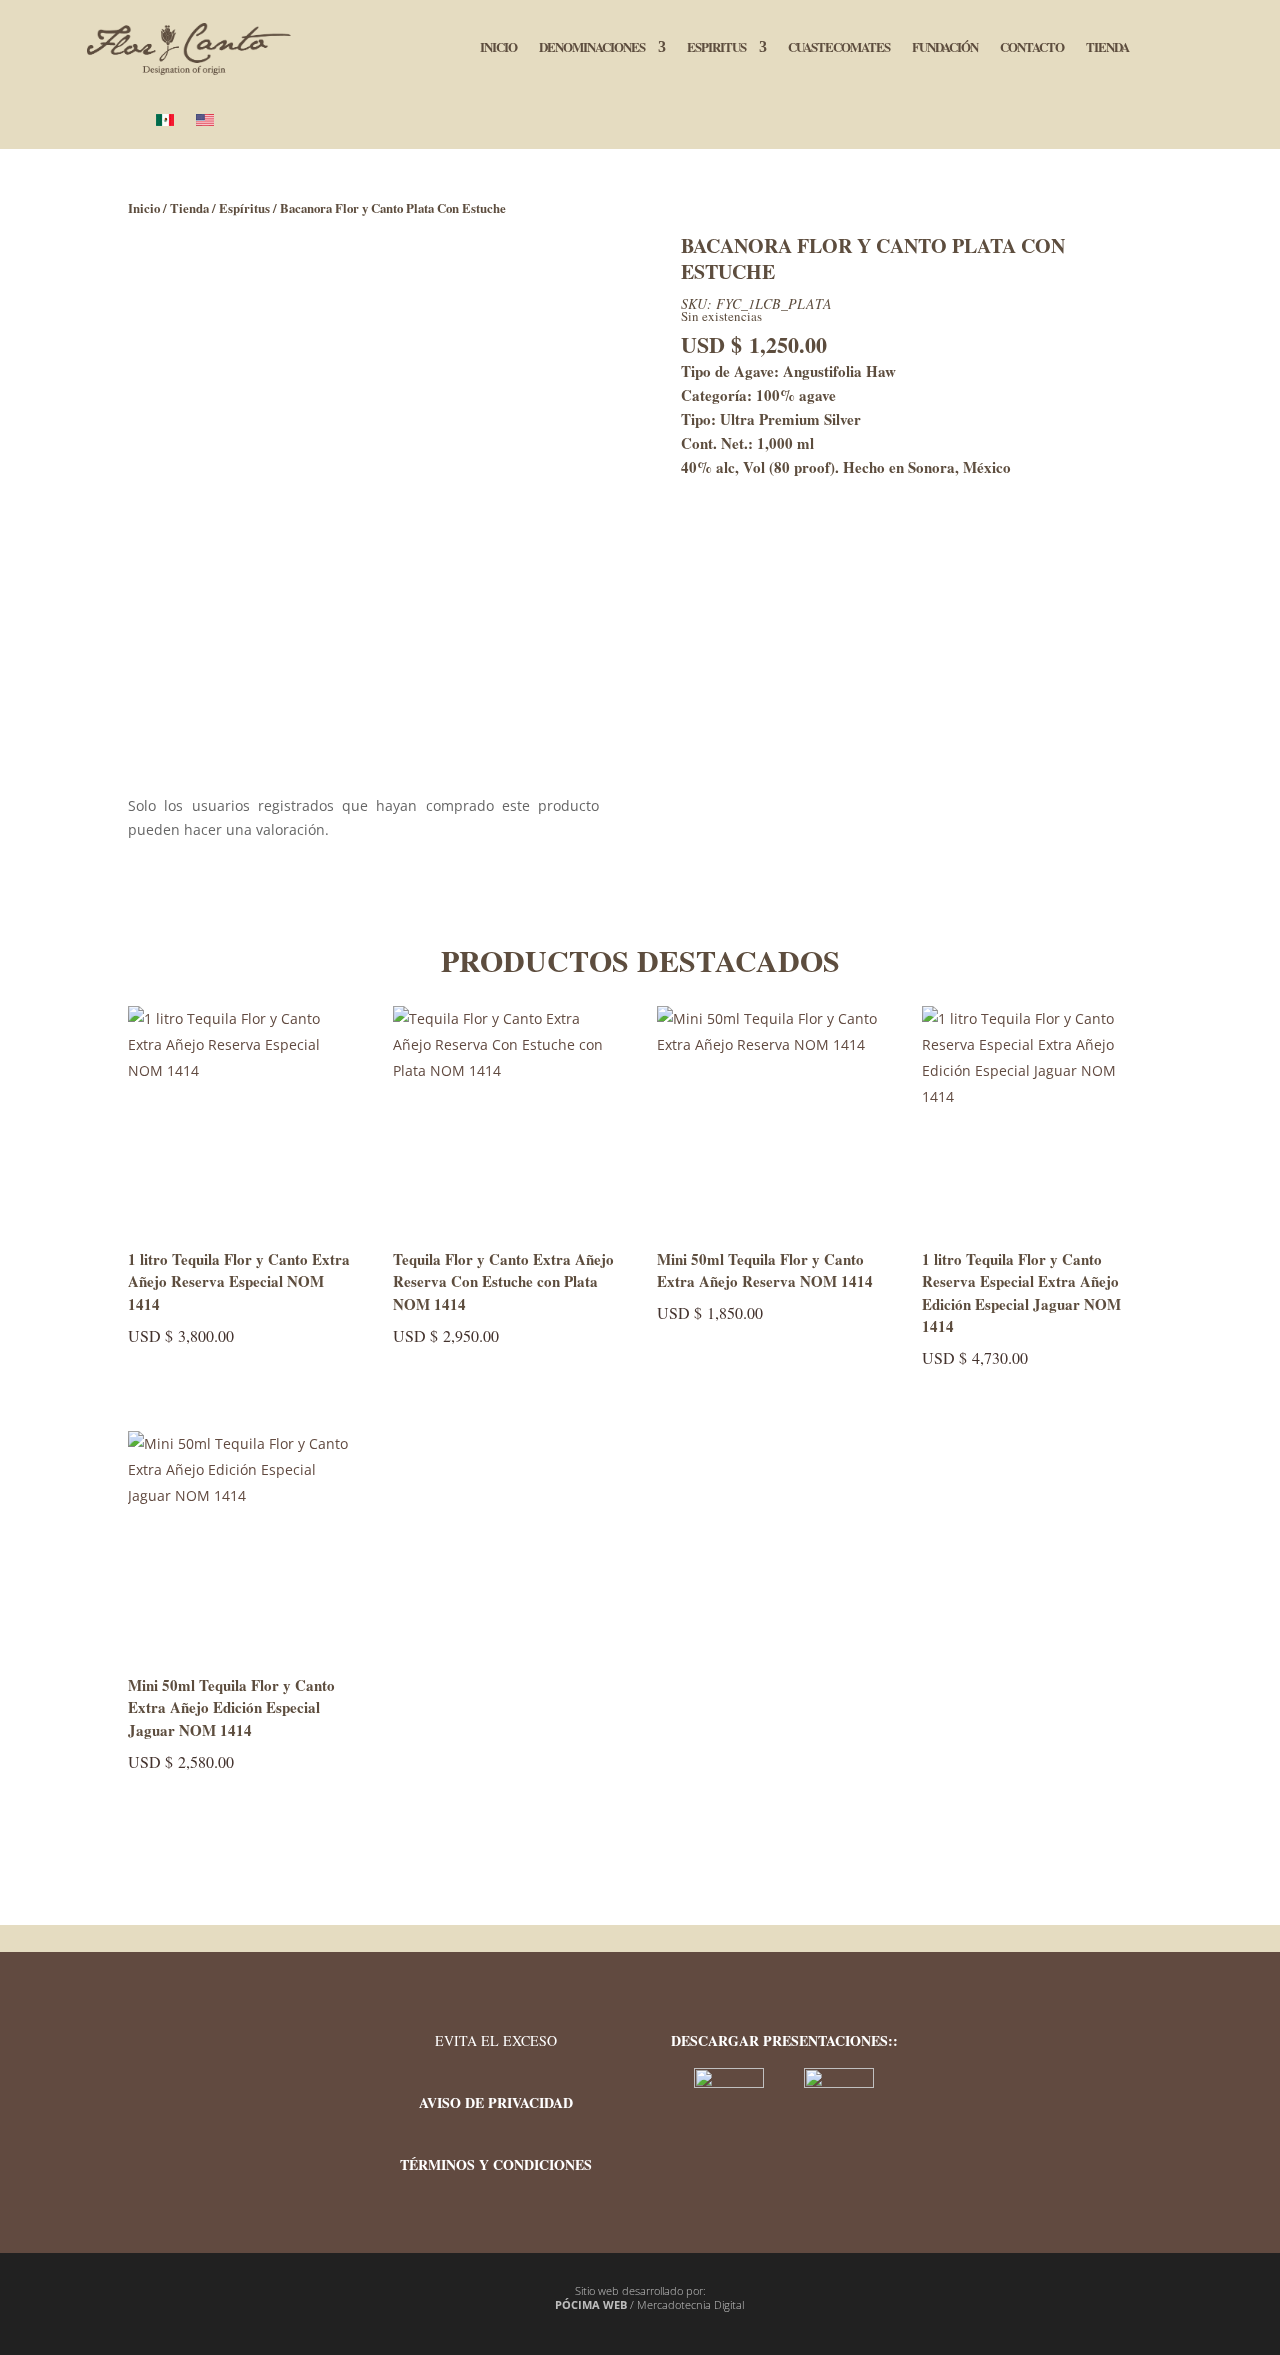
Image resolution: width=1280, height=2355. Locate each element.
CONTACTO (1032, 48)
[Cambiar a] (165, 125)
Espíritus (244, 208)
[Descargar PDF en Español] (731, 2082)
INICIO (498, 48)
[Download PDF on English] (839, 2082)
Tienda (189, 208)
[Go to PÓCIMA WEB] (545, 2305)
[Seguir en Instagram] (1097, 2048)
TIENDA (1107, 48)
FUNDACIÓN (945, 48)
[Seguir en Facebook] (1037, 2048)
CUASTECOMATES (839, 48)
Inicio (144, 208)
